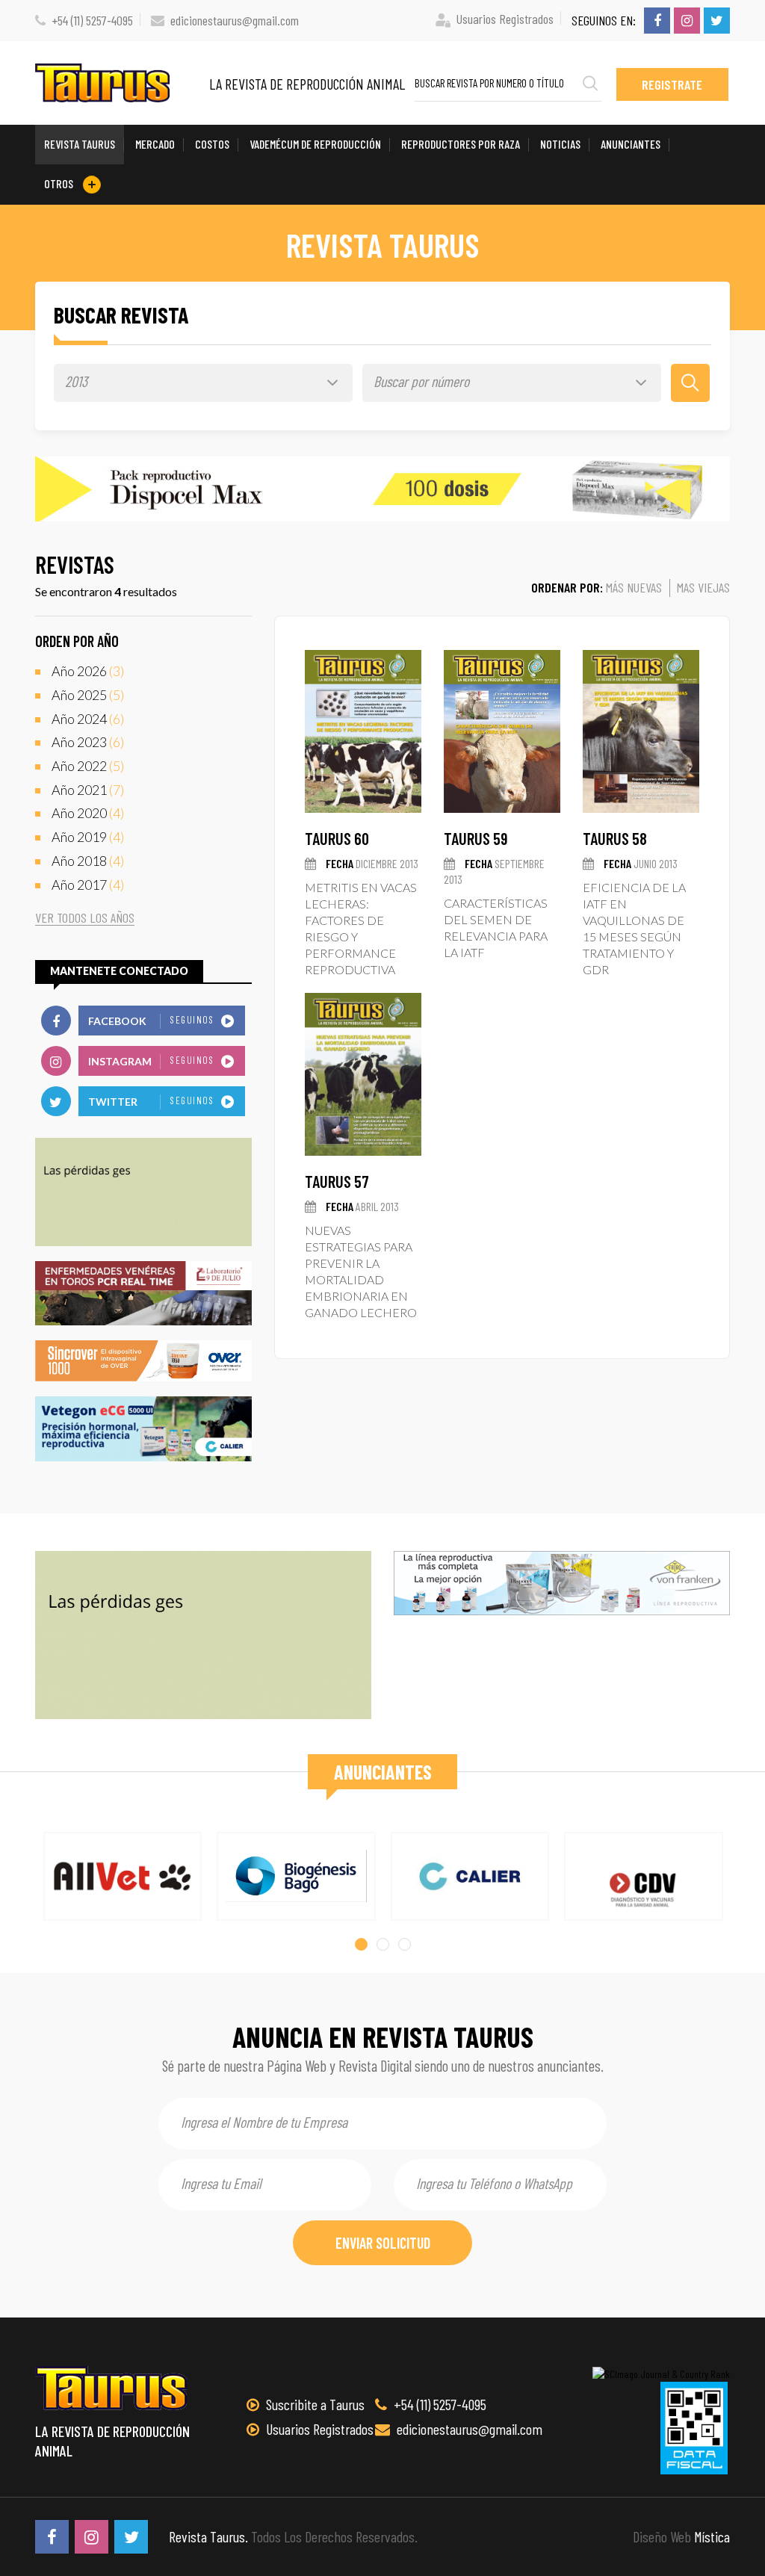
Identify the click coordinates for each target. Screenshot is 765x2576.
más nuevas (634, 587)
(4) (88, 813)
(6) (88, 719)
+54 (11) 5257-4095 (92, 20)
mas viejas (703, 587)
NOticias (560, 144)
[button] (361, 1944)
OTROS (60, 183)
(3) (88, 671)
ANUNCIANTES (631, 144)
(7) (88, 790)
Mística (712, 2536)
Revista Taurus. (208, 2536)
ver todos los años (85, 918)
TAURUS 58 (615, 838)
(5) (88, 695)
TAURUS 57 (337, 1181)
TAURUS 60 (337, 838)
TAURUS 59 (476, 838)
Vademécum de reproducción (315, 144)
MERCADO (155, 144)
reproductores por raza (461, 144)
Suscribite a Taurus (314, 2404)
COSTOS (212, 144)
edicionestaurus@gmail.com (235, 20)
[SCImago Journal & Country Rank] (661, 2374)
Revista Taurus (80, 144)
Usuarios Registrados (505, 19)
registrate (672, 84)
